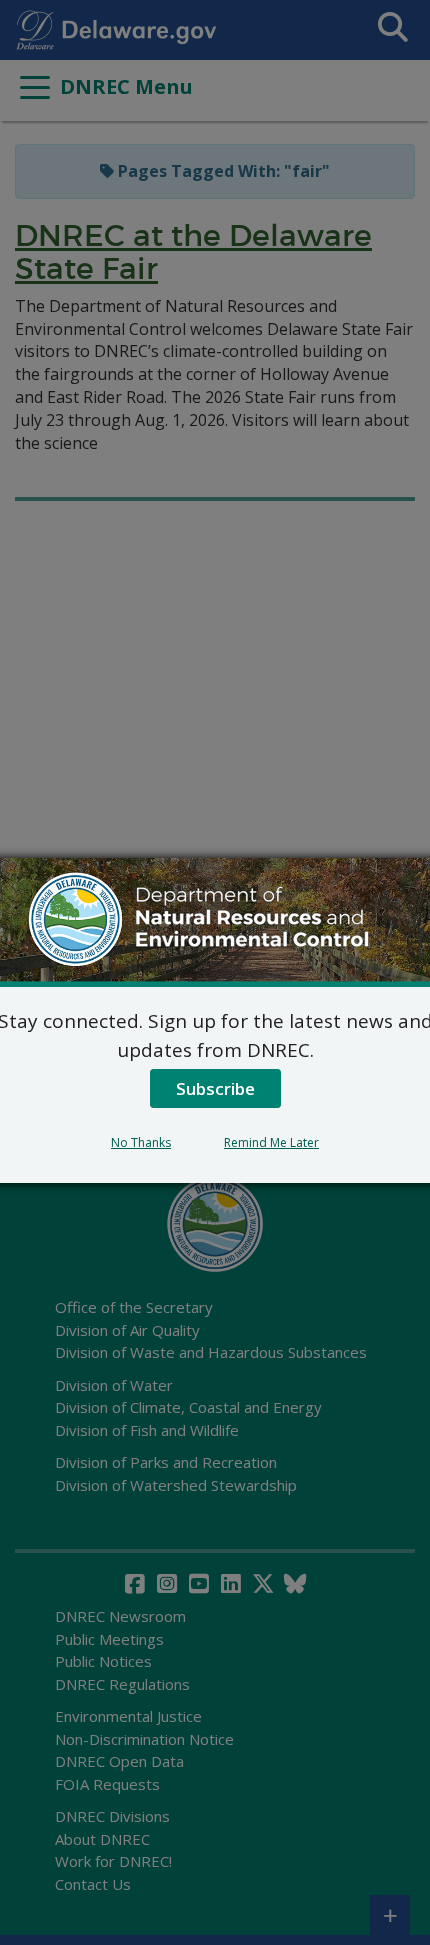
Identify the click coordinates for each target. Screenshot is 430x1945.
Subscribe (215, 1088)
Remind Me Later (271, 1142)
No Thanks (141, 1142)
